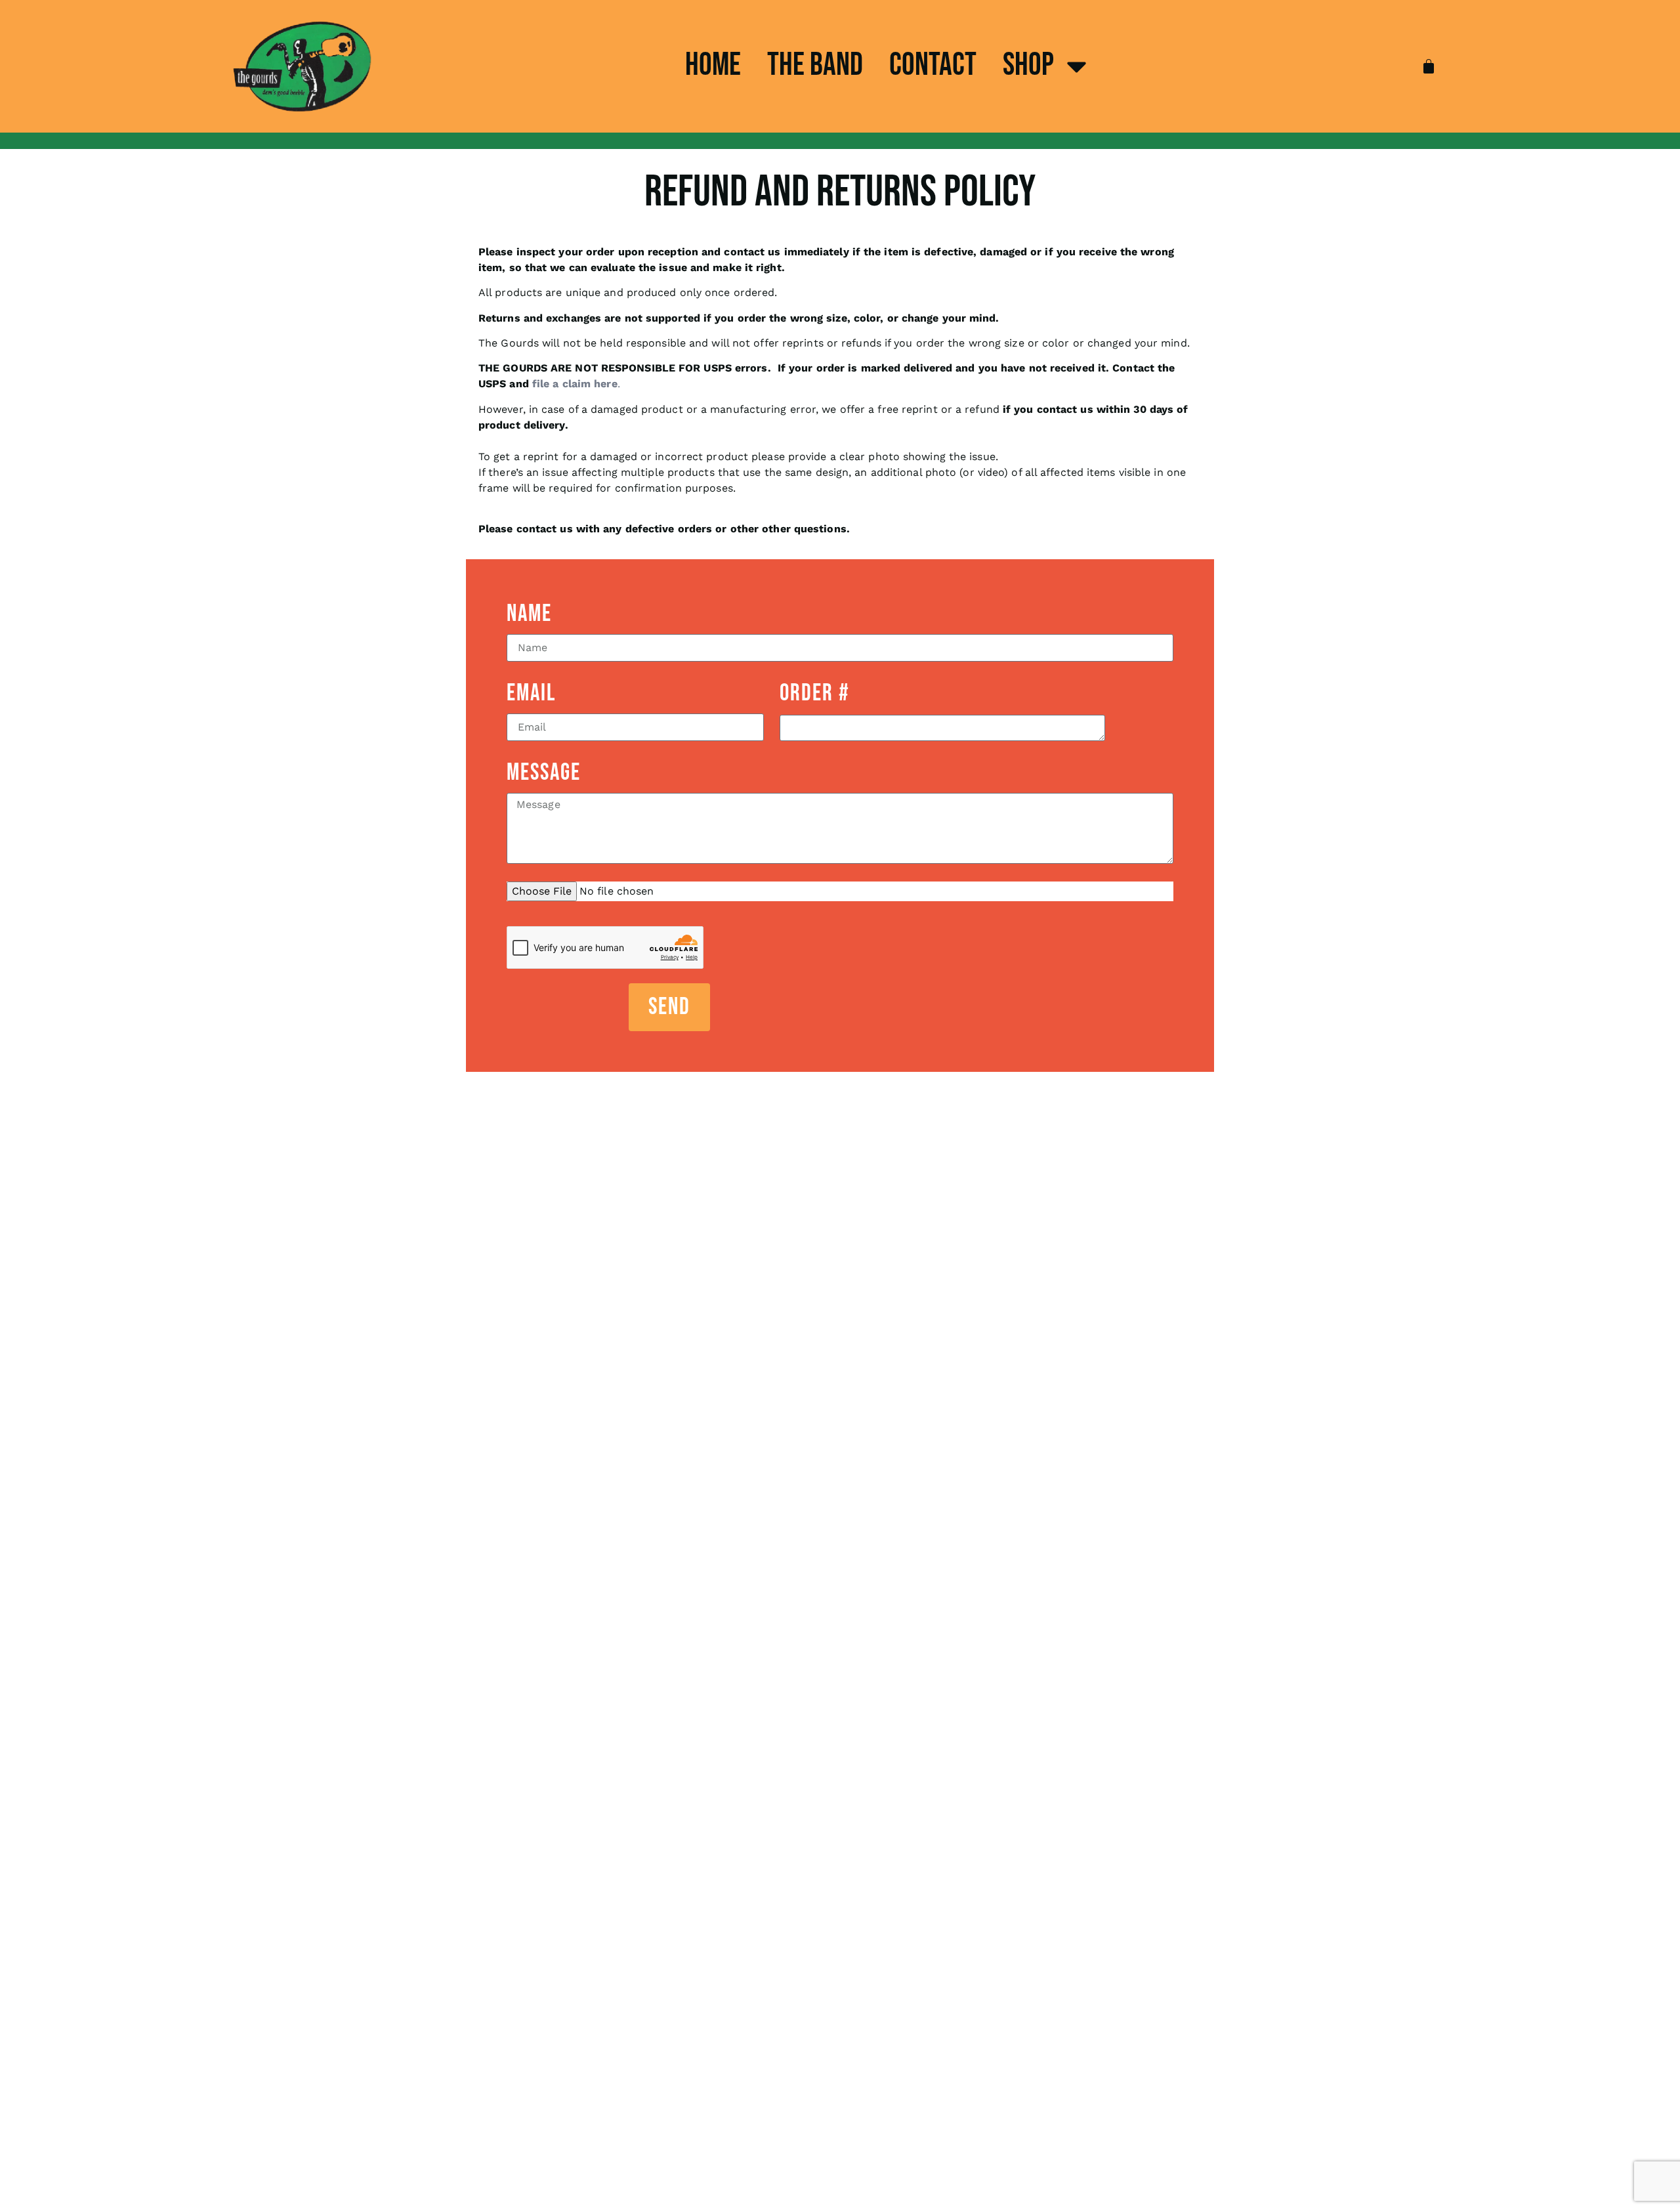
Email (531, 693)
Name (529, 614)
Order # (815, 693)
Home (713, 65)
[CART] (1429, 66)
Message (544, 773)
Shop (1028, 65)
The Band (815, 65)
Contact (933, 65)
